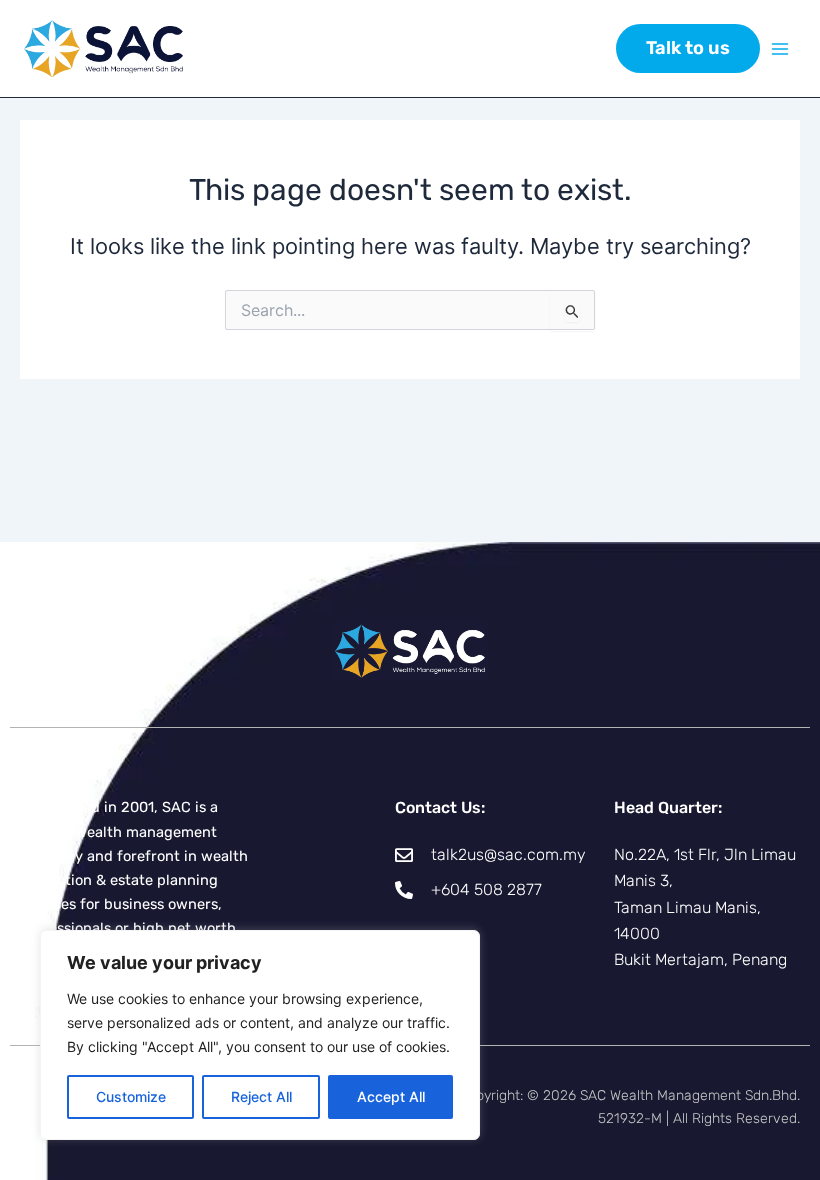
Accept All (391, 1096)
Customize (131, 1096)
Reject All (261, 1096)
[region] (260, 1035)
